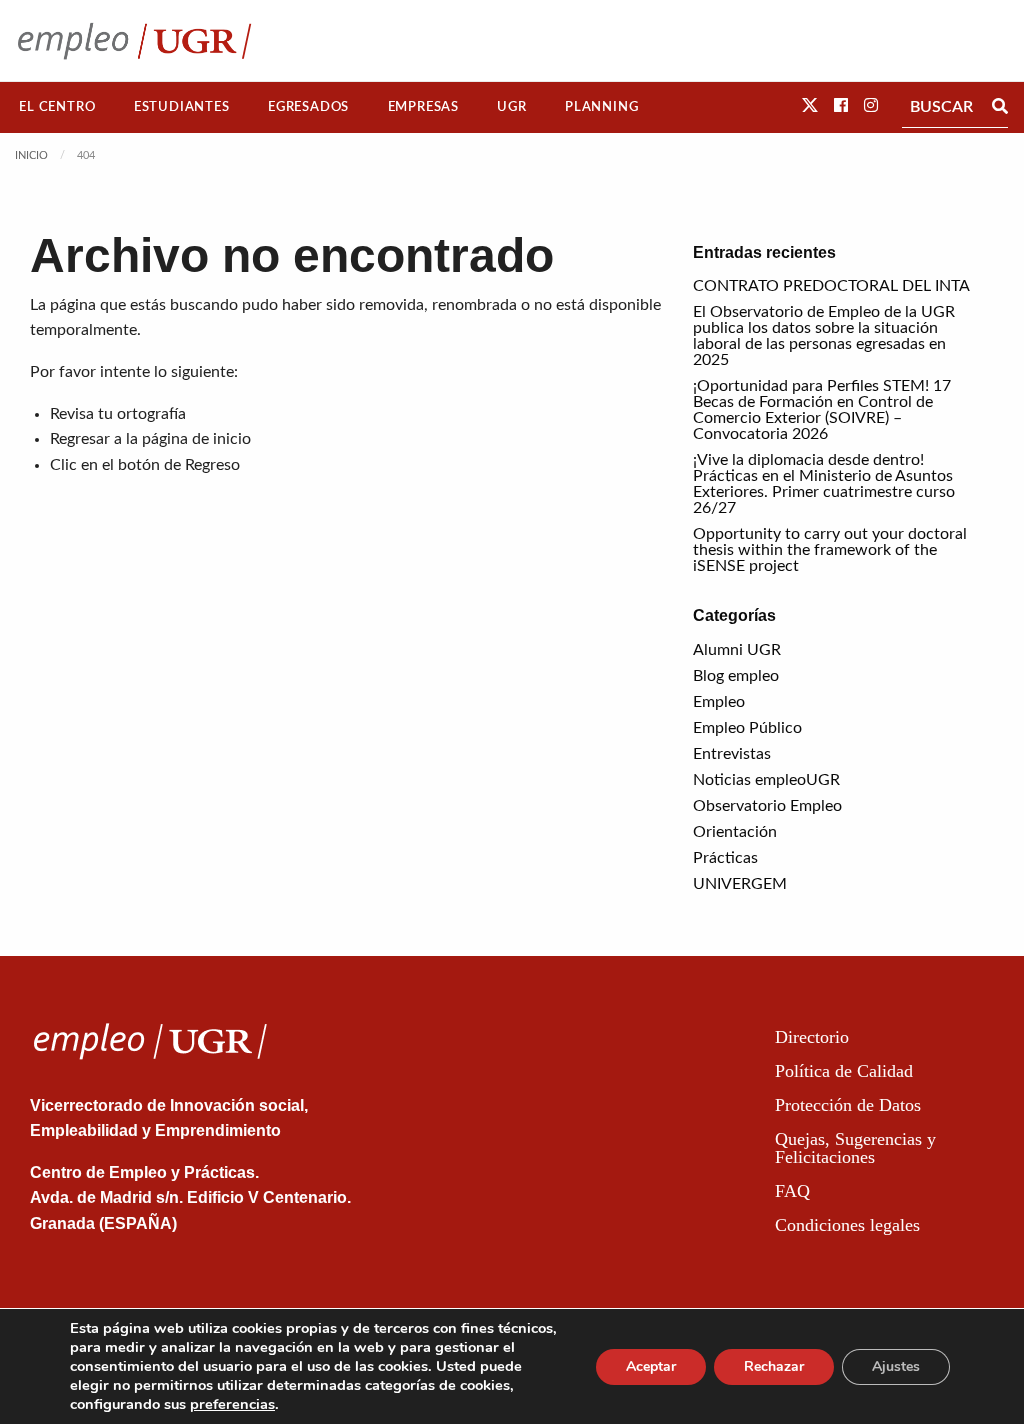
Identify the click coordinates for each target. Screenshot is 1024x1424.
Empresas (423, 107)
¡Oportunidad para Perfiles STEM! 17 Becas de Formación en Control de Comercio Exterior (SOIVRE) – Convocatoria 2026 (822, 410)
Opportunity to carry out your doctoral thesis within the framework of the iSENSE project (830, 550)
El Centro (57, 107)
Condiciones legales (847, 1225)
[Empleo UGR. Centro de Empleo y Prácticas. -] (134, 40)
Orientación (735, 832)
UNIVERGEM (740, 884)
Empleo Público (747, 728)
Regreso (212, 465)
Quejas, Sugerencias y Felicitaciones (855, 1148)
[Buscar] (1000, 107)
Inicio (31, 155)
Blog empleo (736, 676)
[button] (810, 106)
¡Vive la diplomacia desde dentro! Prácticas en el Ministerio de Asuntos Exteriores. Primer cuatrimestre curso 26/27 (824, 484)
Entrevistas (732, 754)
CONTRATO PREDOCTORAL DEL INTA (831, 286)
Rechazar (774, 1366)
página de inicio (196, 439)
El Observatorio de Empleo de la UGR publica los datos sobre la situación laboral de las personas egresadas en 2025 (824, 336)
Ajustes (896, 1366)
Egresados (308, 107)
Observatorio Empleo (767, 806)
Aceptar (651, 1366)
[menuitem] (57, 107)
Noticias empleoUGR (766, 780)
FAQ (792, 1191)
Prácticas (725, 858)
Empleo (719, 702)
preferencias (232, 1404)
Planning (601, 107)
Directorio (812, 1037)
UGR (511, 107)
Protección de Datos (848, 1105)
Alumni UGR (737, 650)
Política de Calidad (844, 1071)
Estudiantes (182, 107)
